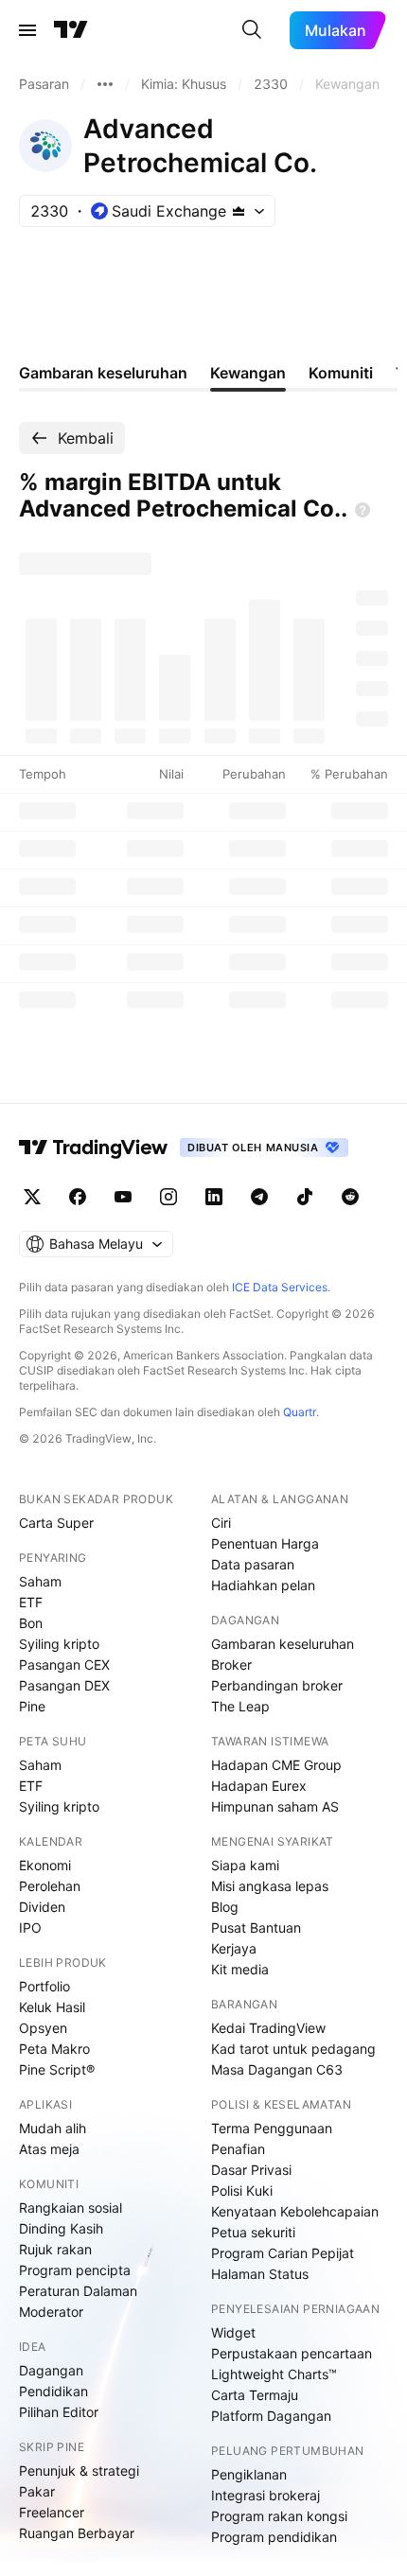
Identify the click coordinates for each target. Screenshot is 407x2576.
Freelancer (52, 2512)
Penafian (238, 2149)
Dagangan (51, 2370)
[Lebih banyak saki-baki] (105, 84)
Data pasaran (253, 1564)
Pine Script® (57, 2069)
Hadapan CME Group (276, 1765)
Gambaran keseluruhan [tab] (103, 373)
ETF (31, 1602)
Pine (32, 1706)
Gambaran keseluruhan (283, 1644)
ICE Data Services (280, 1287)
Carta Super (56, 1523)
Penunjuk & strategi (79, 2471)
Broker (231, 1665)
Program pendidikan (274, 2537)
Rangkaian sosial (71, 2208)
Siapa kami (245, 1865)
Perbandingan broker (277, 1685)
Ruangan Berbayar (77, 2533)
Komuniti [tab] (341, 373)
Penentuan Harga (265, 1543)
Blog (225, 1907)
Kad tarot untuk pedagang (293, 2049)
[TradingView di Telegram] (259, 1197)
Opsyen (43, 2028)
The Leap (240, 1706)
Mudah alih (53, 2128)
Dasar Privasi (251, 2170)
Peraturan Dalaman (78, 2291)
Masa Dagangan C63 (277, 2069)
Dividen (42, 1907)
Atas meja (49, 2149)
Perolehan (50, 1886)
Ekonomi (45, 1865)
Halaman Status (260, 2274)
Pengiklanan (249, 2474)
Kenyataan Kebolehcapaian (295, 2211)
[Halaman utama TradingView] (94, 1148)
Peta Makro (54, 2049)
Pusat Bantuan (256, 1928)
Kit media (240, 1969)
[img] (239, 211)
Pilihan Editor (59, 2412)
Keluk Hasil (52, 2007)
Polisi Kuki (242, 2190)
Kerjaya (234, 1948)
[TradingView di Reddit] (350, 1197)
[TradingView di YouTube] (123, 1197)
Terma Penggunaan (272, 2128)
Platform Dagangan (271, 2416)
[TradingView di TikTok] (305, 1197)
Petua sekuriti (253, 2232)
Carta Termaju (255, 2395)
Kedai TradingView (268, 2028)
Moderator (51, 2312)
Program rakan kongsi (279, 2516)
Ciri (221, 1523)
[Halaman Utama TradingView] (71, 30)
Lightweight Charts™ (274, 2374)
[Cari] (252, 30)
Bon (31, 1623)
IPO (30, 1928)
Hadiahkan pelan (263, 1585)
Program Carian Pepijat (283, 2253)
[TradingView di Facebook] (78, 1197)
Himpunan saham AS (275, 1806)
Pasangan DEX (64, 1685)
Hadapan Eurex (259, 1786)
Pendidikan (53, 2391)
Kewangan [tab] (248, 373)
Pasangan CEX (64, 1665)
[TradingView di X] (32, 1197)
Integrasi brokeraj (265, 2495)
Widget (233, 2332)
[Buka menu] (27, 30)
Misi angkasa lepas (270, 1886)
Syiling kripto (59, 1644)
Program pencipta (75, 2270)
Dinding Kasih (61, 2228)
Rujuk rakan (55, 2249)
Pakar (37, 2491)
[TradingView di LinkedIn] (214, 1197)
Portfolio (44, 1986)
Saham (40, 1581)
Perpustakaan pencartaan (292, 2353)
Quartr (300, 1412)
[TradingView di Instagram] (168, 1197)
